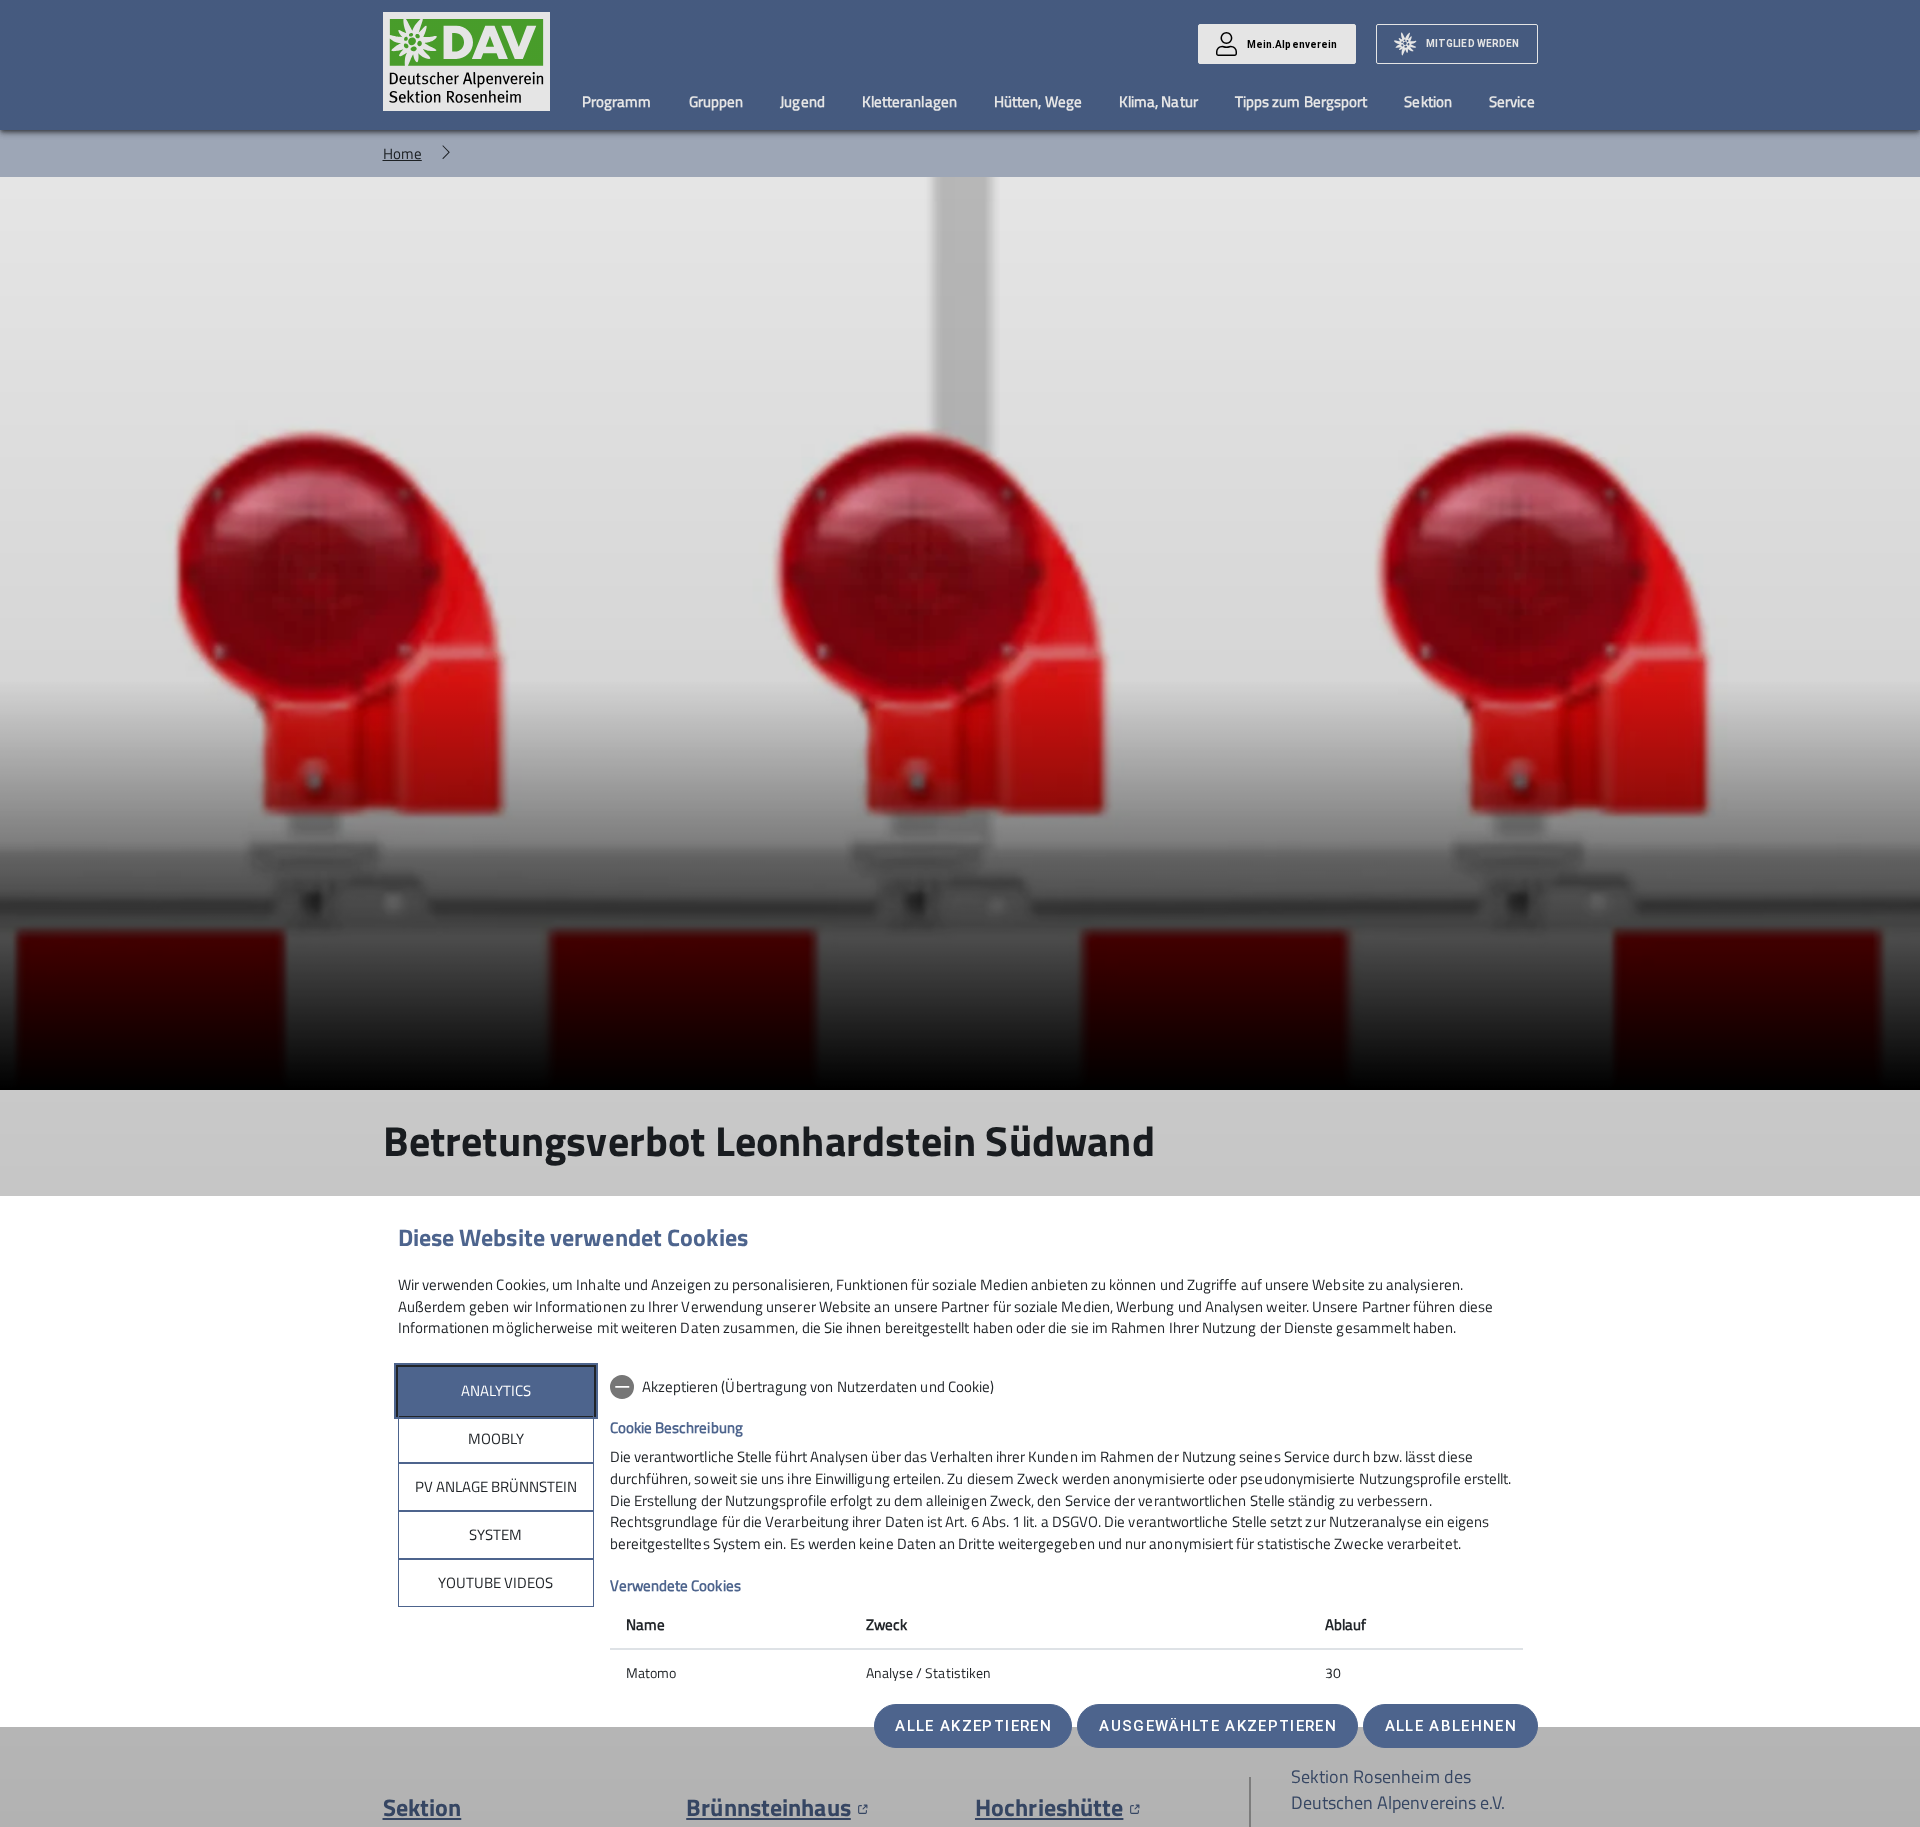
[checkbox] (1066, 1387)
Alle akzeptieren (973, 1726)
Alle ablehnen (1451, 1726)
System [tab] (495, 1534)
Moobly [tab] (496, 1438)
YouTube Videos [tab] (495, 1582)
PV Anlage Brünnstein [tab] (496, 1486)
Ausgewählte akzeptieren (1218, 1726)
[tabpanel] (1066, 1532)
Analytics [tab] (496, 1390)
